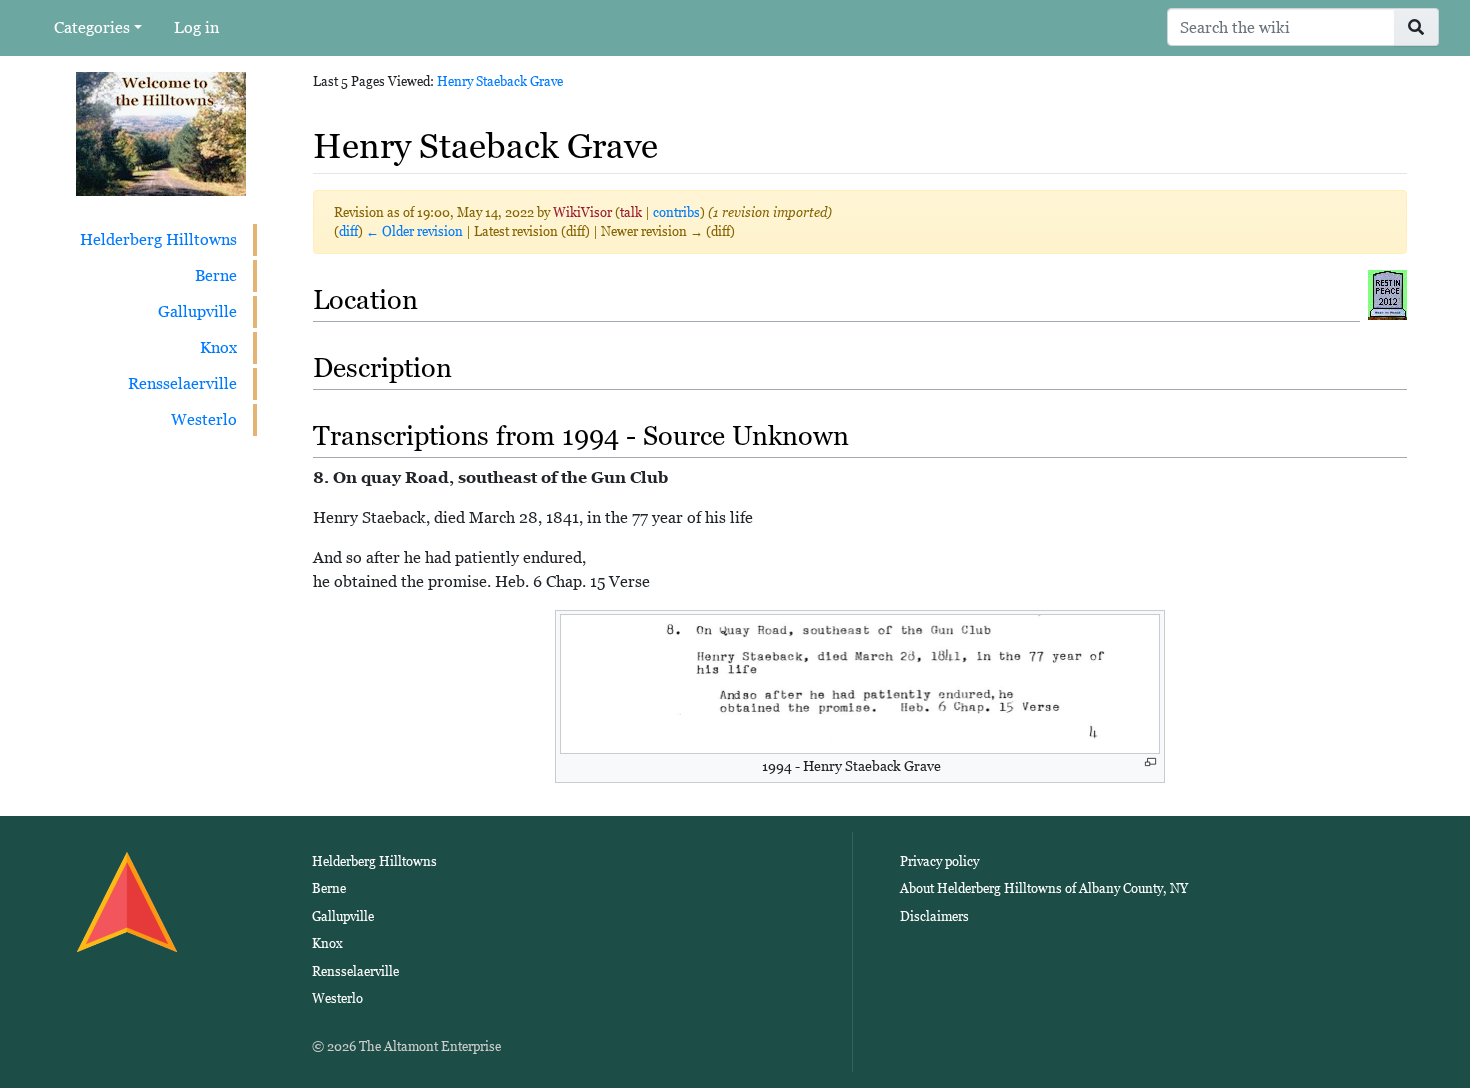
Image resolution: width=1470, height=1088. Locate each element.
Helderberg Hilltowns (158, 239)
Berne (216, 275)
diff (348, 231)
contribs (676, 212)
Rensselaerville (182, 383)
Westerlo (204, 419)
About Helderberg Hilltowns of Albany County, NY (1044, 888)
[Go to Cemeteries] (1387, 293)
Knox (218, 347)
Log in (196, 27)
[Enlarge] (1150, 762)
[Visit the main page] (161, 132)
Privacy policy (939, 861)
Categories (92, 27)
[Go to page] (1416, 27)
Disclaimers (934, 916)
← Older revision (414, 231)
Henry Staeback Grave (500, 81)
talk (631, 212)
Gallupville (197, 311)
